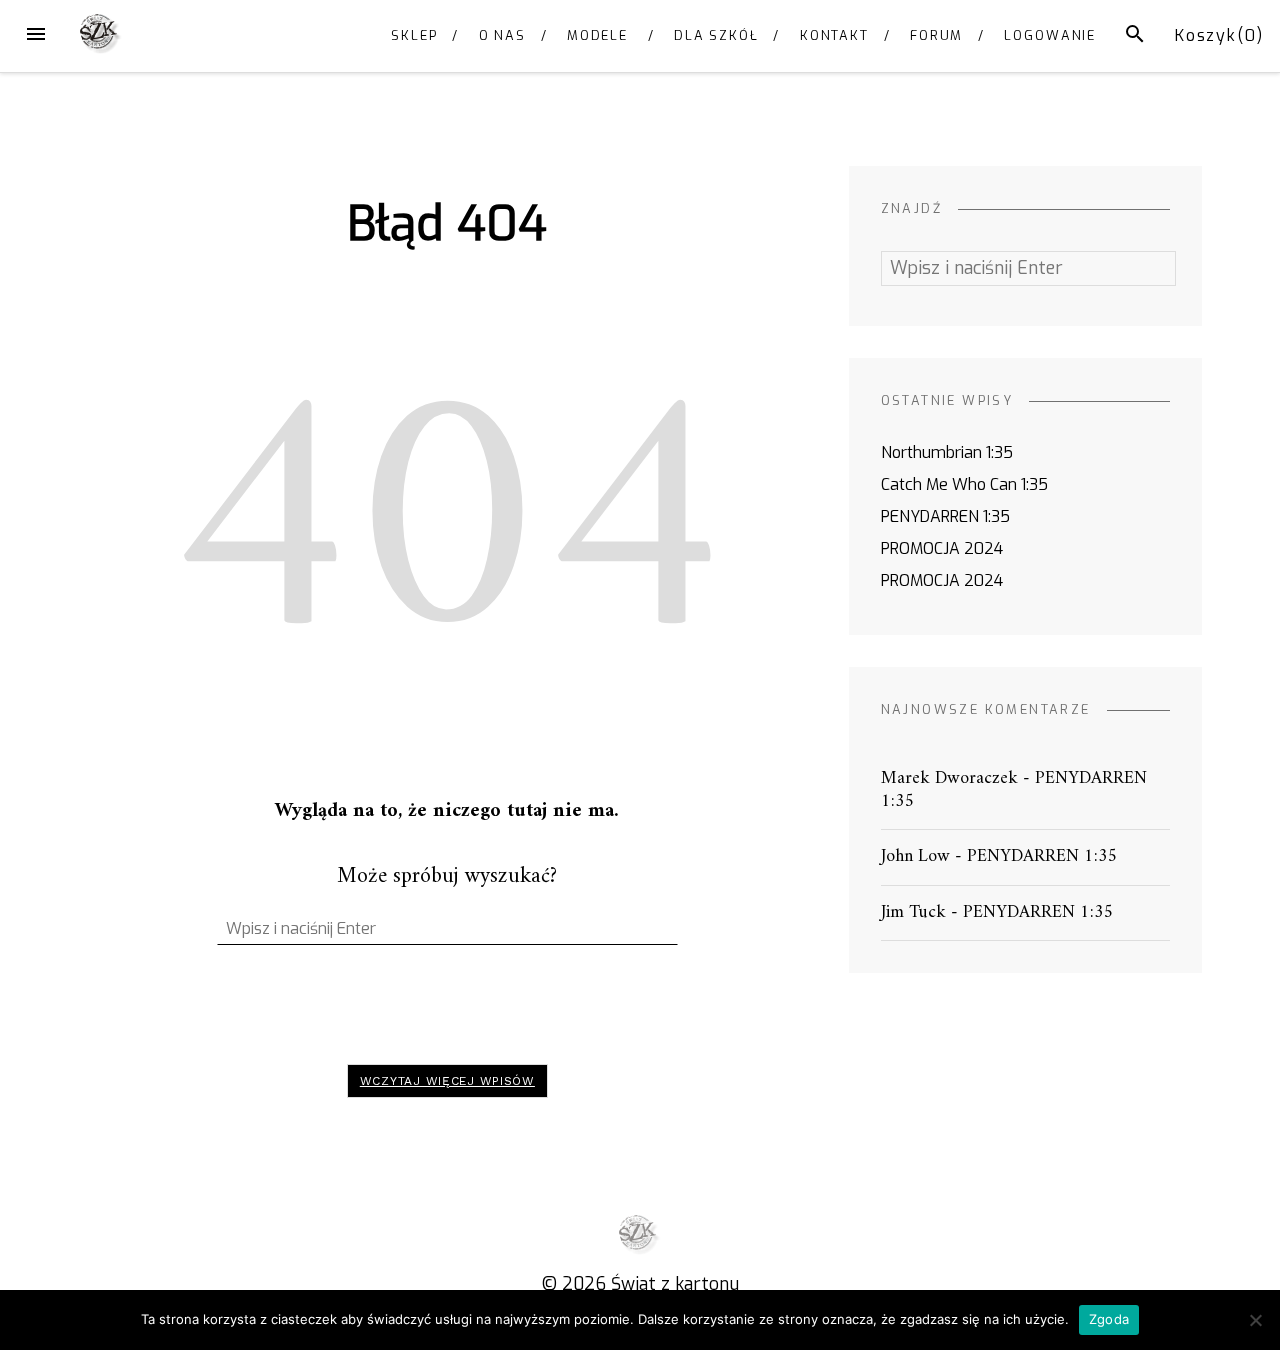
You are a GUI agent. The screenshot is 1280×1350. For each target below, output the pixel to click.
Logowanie (1050, 35)
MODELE (598, 35)
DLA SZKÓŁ (716, 35)
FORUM (937, 35)
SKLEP (414, 35)
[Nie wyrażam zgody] (1255, 1320)
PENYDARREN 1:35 (945, 516)
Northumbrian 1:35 (947, 452)
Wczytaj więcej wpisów (447, 1081)
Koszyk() (1219, 35)
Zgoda (1109, 1319)
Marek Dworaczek (949, 778)
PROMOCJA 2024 (942, 548)
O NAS (503, 35)
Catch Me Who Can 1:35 (964, 484)
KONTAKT (834, 35)
